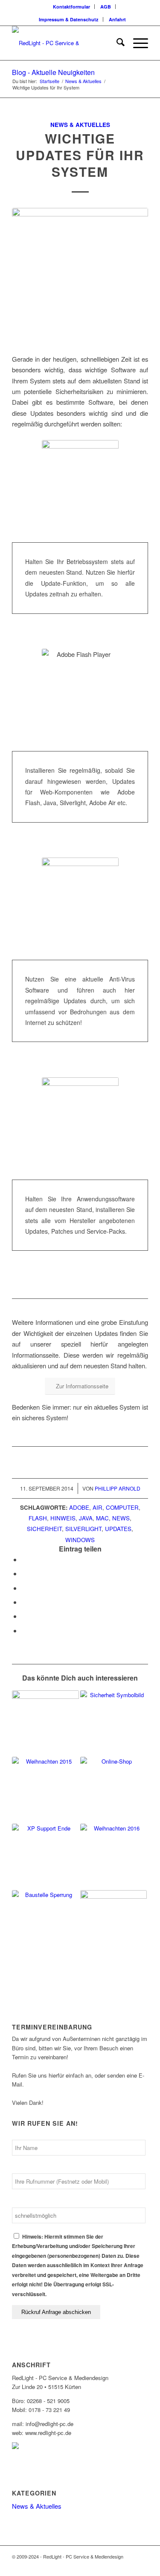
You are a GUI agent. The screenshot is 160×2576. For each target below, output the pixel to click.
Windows (80, 1540)
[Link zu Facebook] (116, 2565)
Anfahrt (117, 19)
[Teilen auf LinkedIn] (24, 1602)
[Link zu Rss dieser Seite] (129, 2565)
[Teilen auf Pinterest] (24, 1588)
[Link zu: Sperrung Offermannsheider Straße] (45, 1923)
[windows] (80, 276)
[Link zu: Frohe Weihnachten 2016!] (113, 1857)
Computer (122, 1507)
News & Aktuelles (80, 125)
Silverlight (83, 1529)
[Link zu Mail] (142, 2565)
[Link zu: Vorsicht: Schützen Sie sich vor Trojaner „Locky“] (113, 1724)
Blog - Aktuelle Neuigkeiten (53, 72)
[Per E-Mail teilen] (24, 1631)
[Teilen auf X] (24, 1573)
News (121, 1518)
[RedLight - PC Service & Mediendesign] (66, 43)
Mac (102, 1518)
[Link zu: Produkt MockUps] (113, 1923)
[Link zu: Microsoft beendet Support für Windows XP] (45, 1857)
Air (97, 1507)
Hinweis (63, 1518)
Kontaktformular (71, 7)
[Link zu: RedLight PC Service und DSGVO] (45, 1724)
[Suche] (116, 43)
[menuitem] (72, 7)
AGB (106, 7)
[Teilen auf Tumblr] (24, 1616)
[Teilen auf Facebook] (24, 1559)
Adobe (79, 1507)
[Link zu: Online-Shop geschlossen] (113, 1790)
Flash (38, 1518)
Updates (118, 1529)
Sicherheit (44, 1529)
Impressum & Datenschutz (69, 19)
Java (86, 1518)
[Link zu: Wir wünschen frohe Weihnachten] (45, 1790)
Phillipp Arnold (118, 1488)
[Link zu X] (103, 2565)
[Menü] (136, 43)
